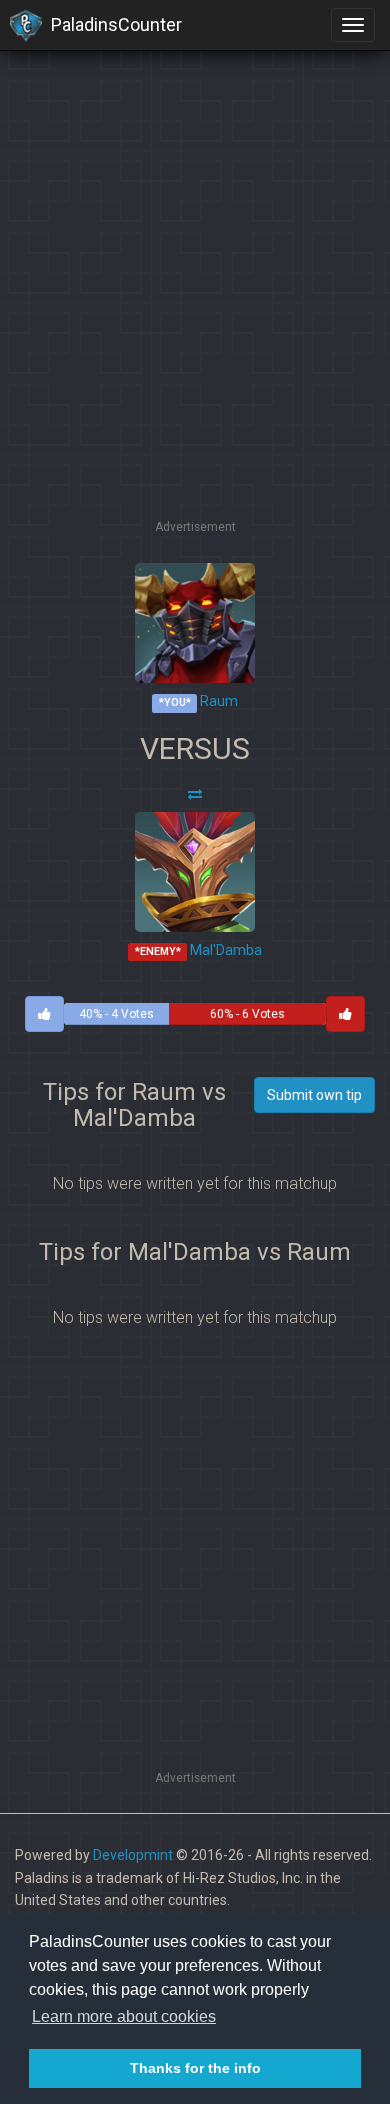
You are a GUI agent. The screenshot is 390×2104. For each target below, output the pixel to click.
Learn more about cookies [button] (124, 2016)
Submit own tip (314, 1095)
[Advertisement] (195, 320)
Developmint (133, 1855)
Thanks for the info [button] (195, 2068)
